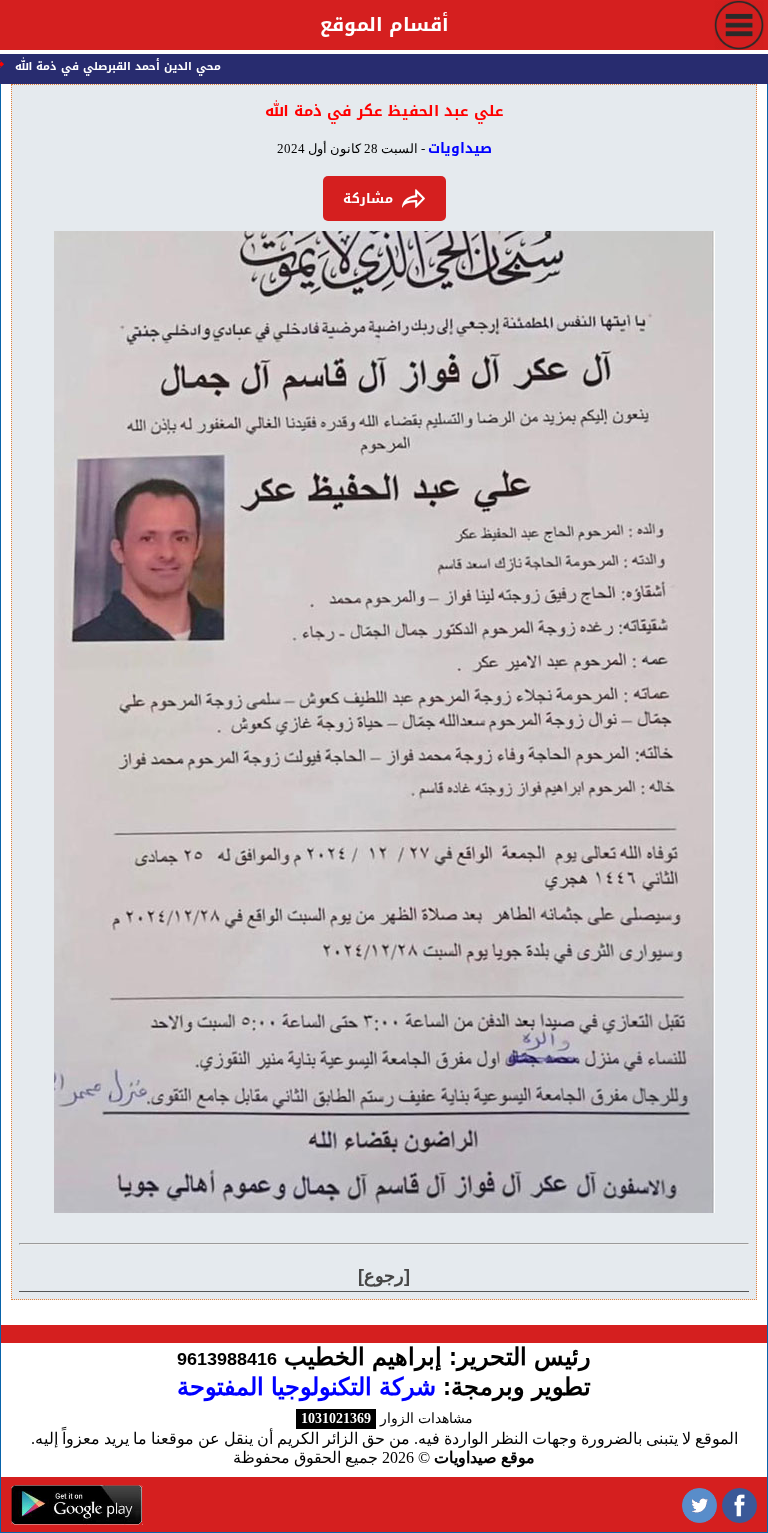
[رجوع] (384, 1276)
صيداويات (460, 148)
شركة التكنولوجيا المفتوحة (306, 1386)
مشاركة (368, 198)
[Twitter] (699, 1504)
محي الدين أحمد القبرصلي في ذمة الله (135, 66)
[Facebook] (739, 1504)
